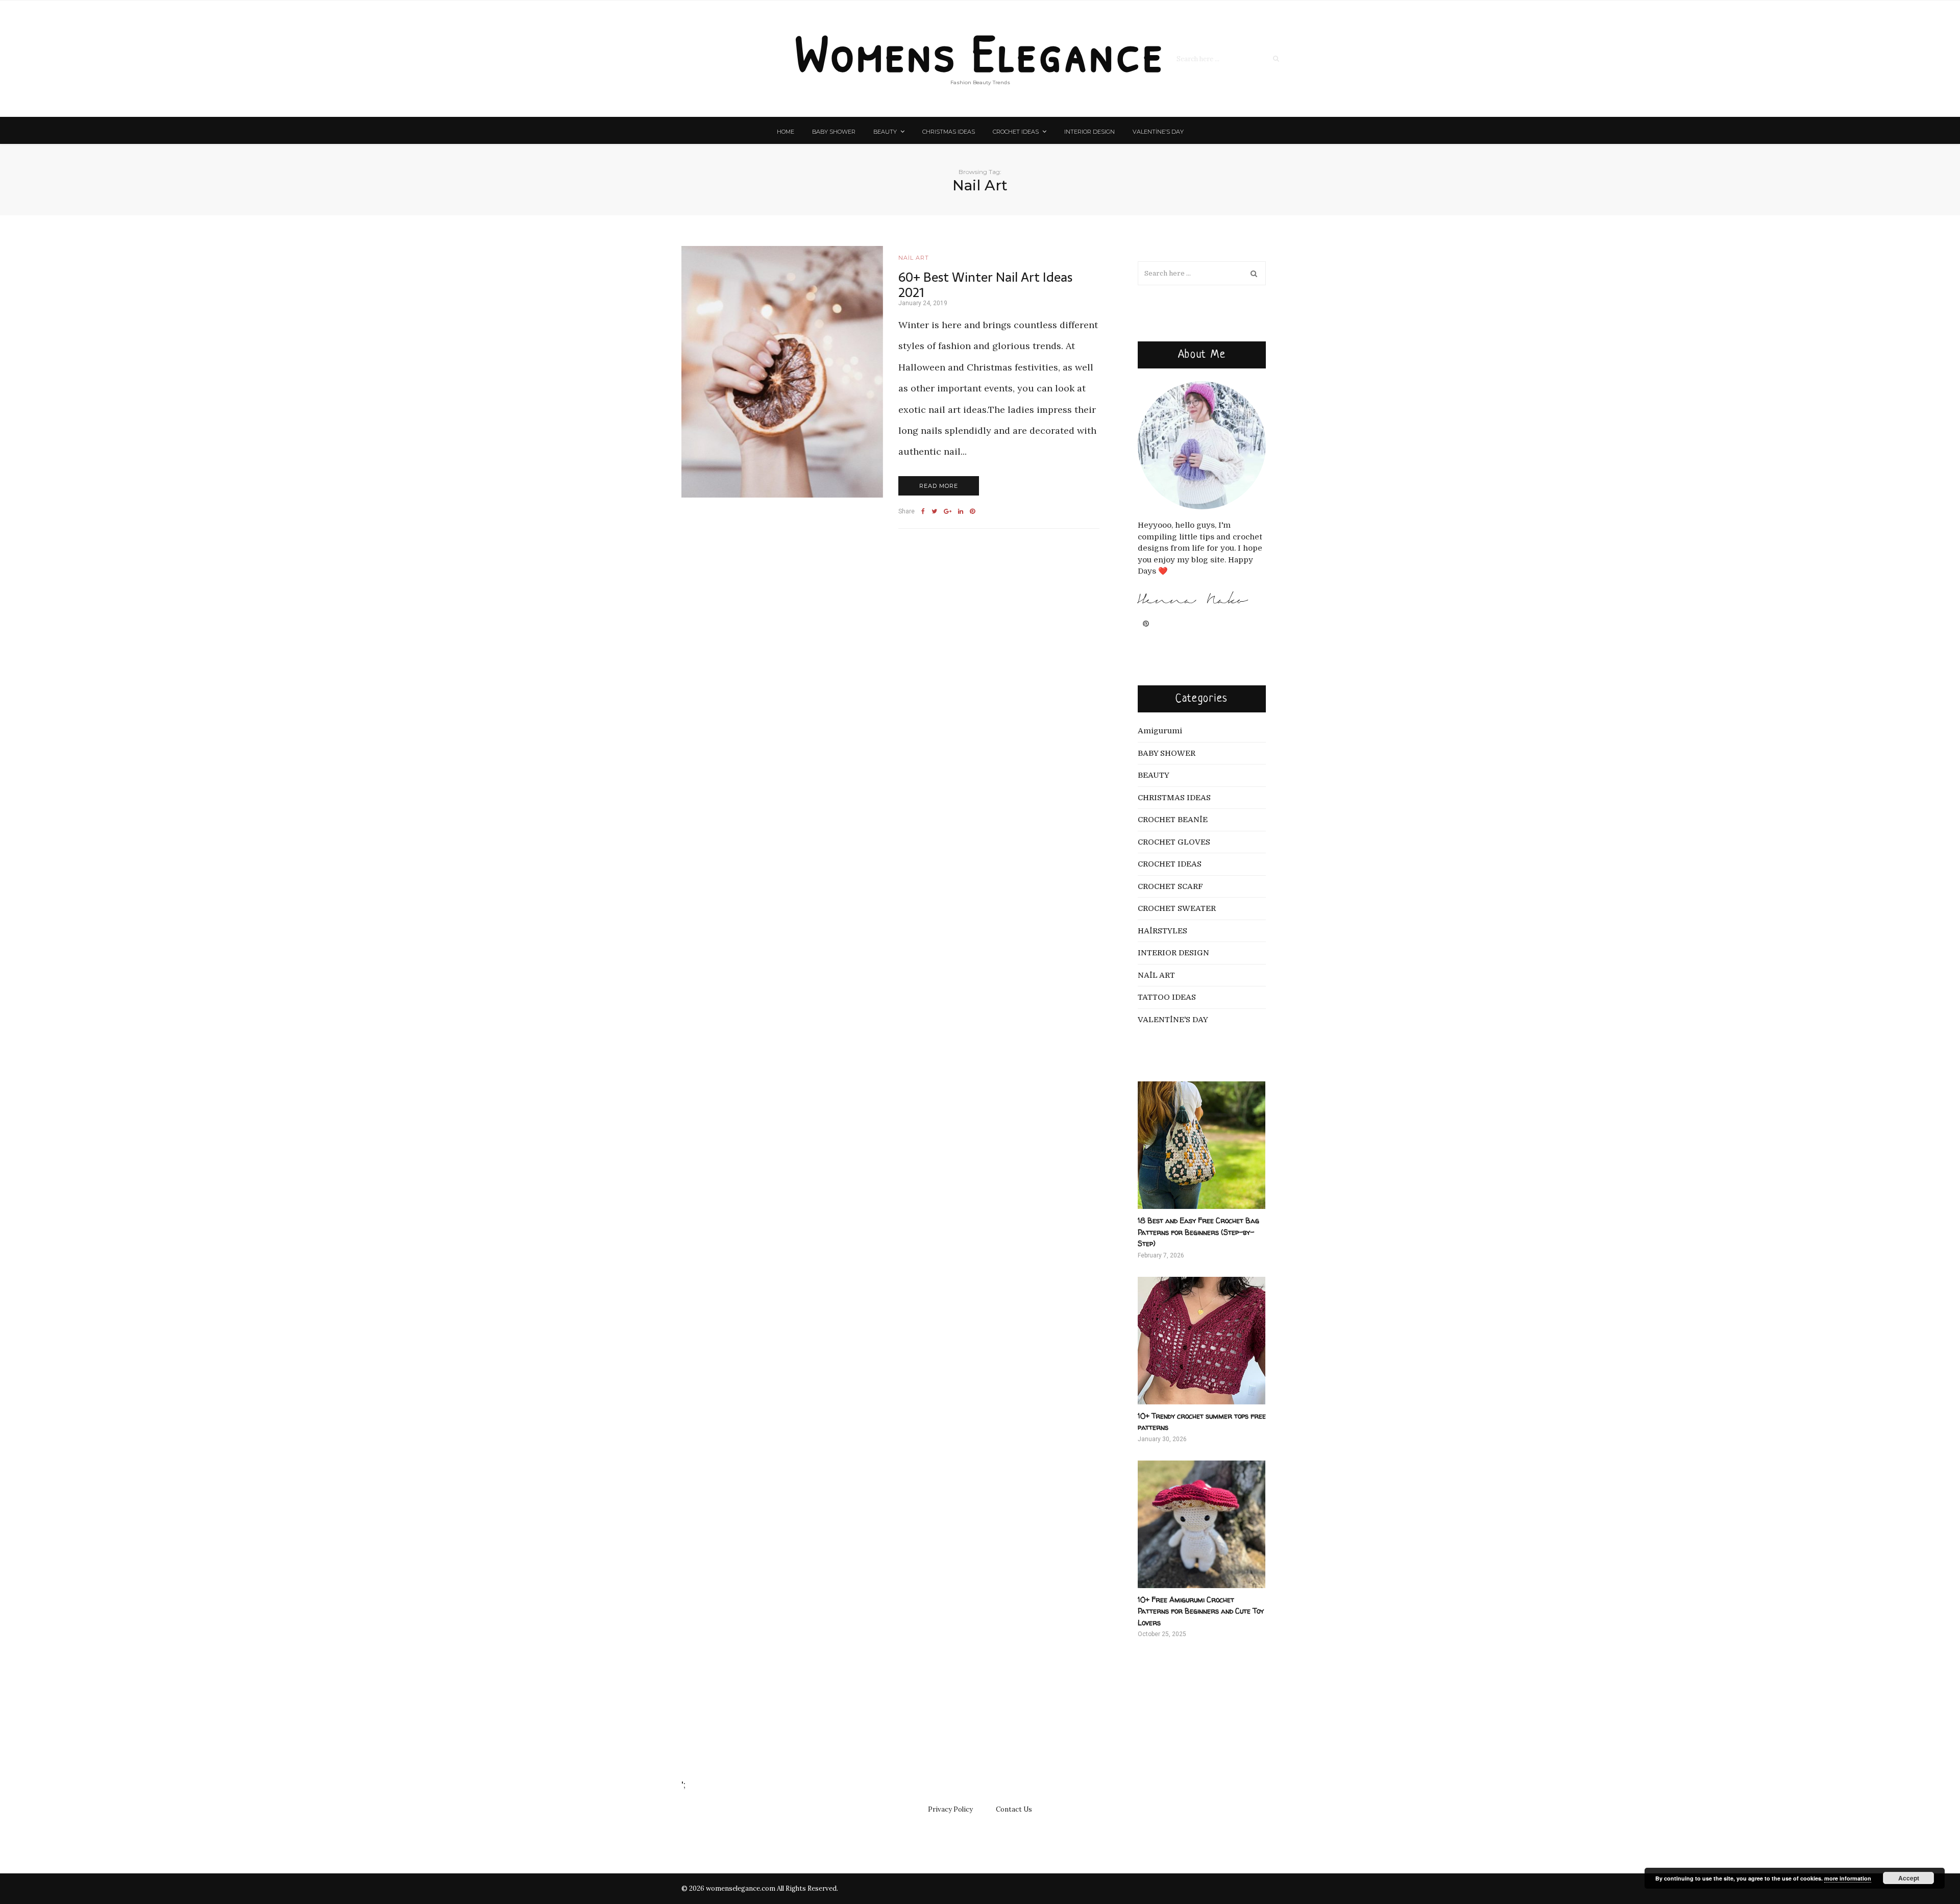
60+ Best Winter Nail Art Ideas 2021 (985, 285)
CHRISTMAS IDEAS (949, 132)
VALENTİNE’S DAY (1158, 132)
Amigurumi (1160, 731)
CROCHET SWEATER (1177, 908)
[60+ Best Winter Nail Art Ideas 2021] (782, 372)
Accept (1909, 1878)
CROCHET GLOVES (1174, 842)
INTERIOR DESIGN (1089, 132)
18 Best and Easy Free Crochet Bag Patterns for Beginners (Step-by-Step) (1198, 1232)
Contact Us (1014, 1809)
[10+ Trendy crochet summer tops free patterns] (1202, 1341)
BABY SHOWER (834, 132)
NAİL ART (914, 258)
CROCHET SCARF (1170, 886)
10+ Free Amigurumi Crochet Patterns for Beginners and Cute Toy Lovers (1201, 1611)
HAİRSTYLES (1162, 931)
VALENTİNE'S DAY (1173, 1020)
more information (1848, 1878)
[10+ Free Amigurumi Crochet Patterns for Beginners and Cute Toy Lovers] (1202, 1524)
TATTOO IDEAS (1167, 997)
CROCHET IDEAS (1016, 132)
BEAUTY (885, 132)
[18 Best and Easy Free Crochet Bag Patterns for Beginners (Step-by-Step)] (1202, 1145)
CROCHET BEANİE (1173, 820)
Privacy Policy (950, 1809)
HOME (786, 132)
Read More (939, 486)
